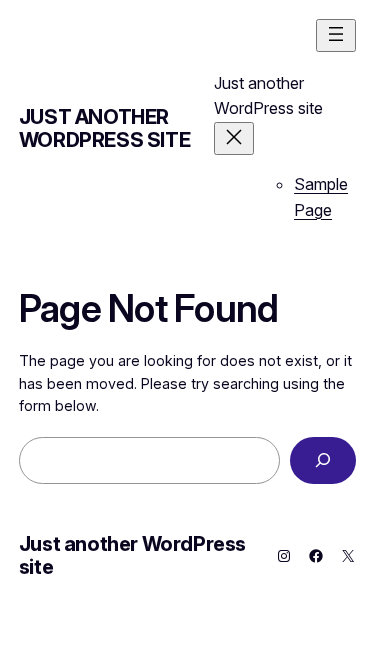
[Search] (323, 460)
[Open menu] (336, 35)
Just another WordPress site (104, 128)
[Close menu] (234, 138)
